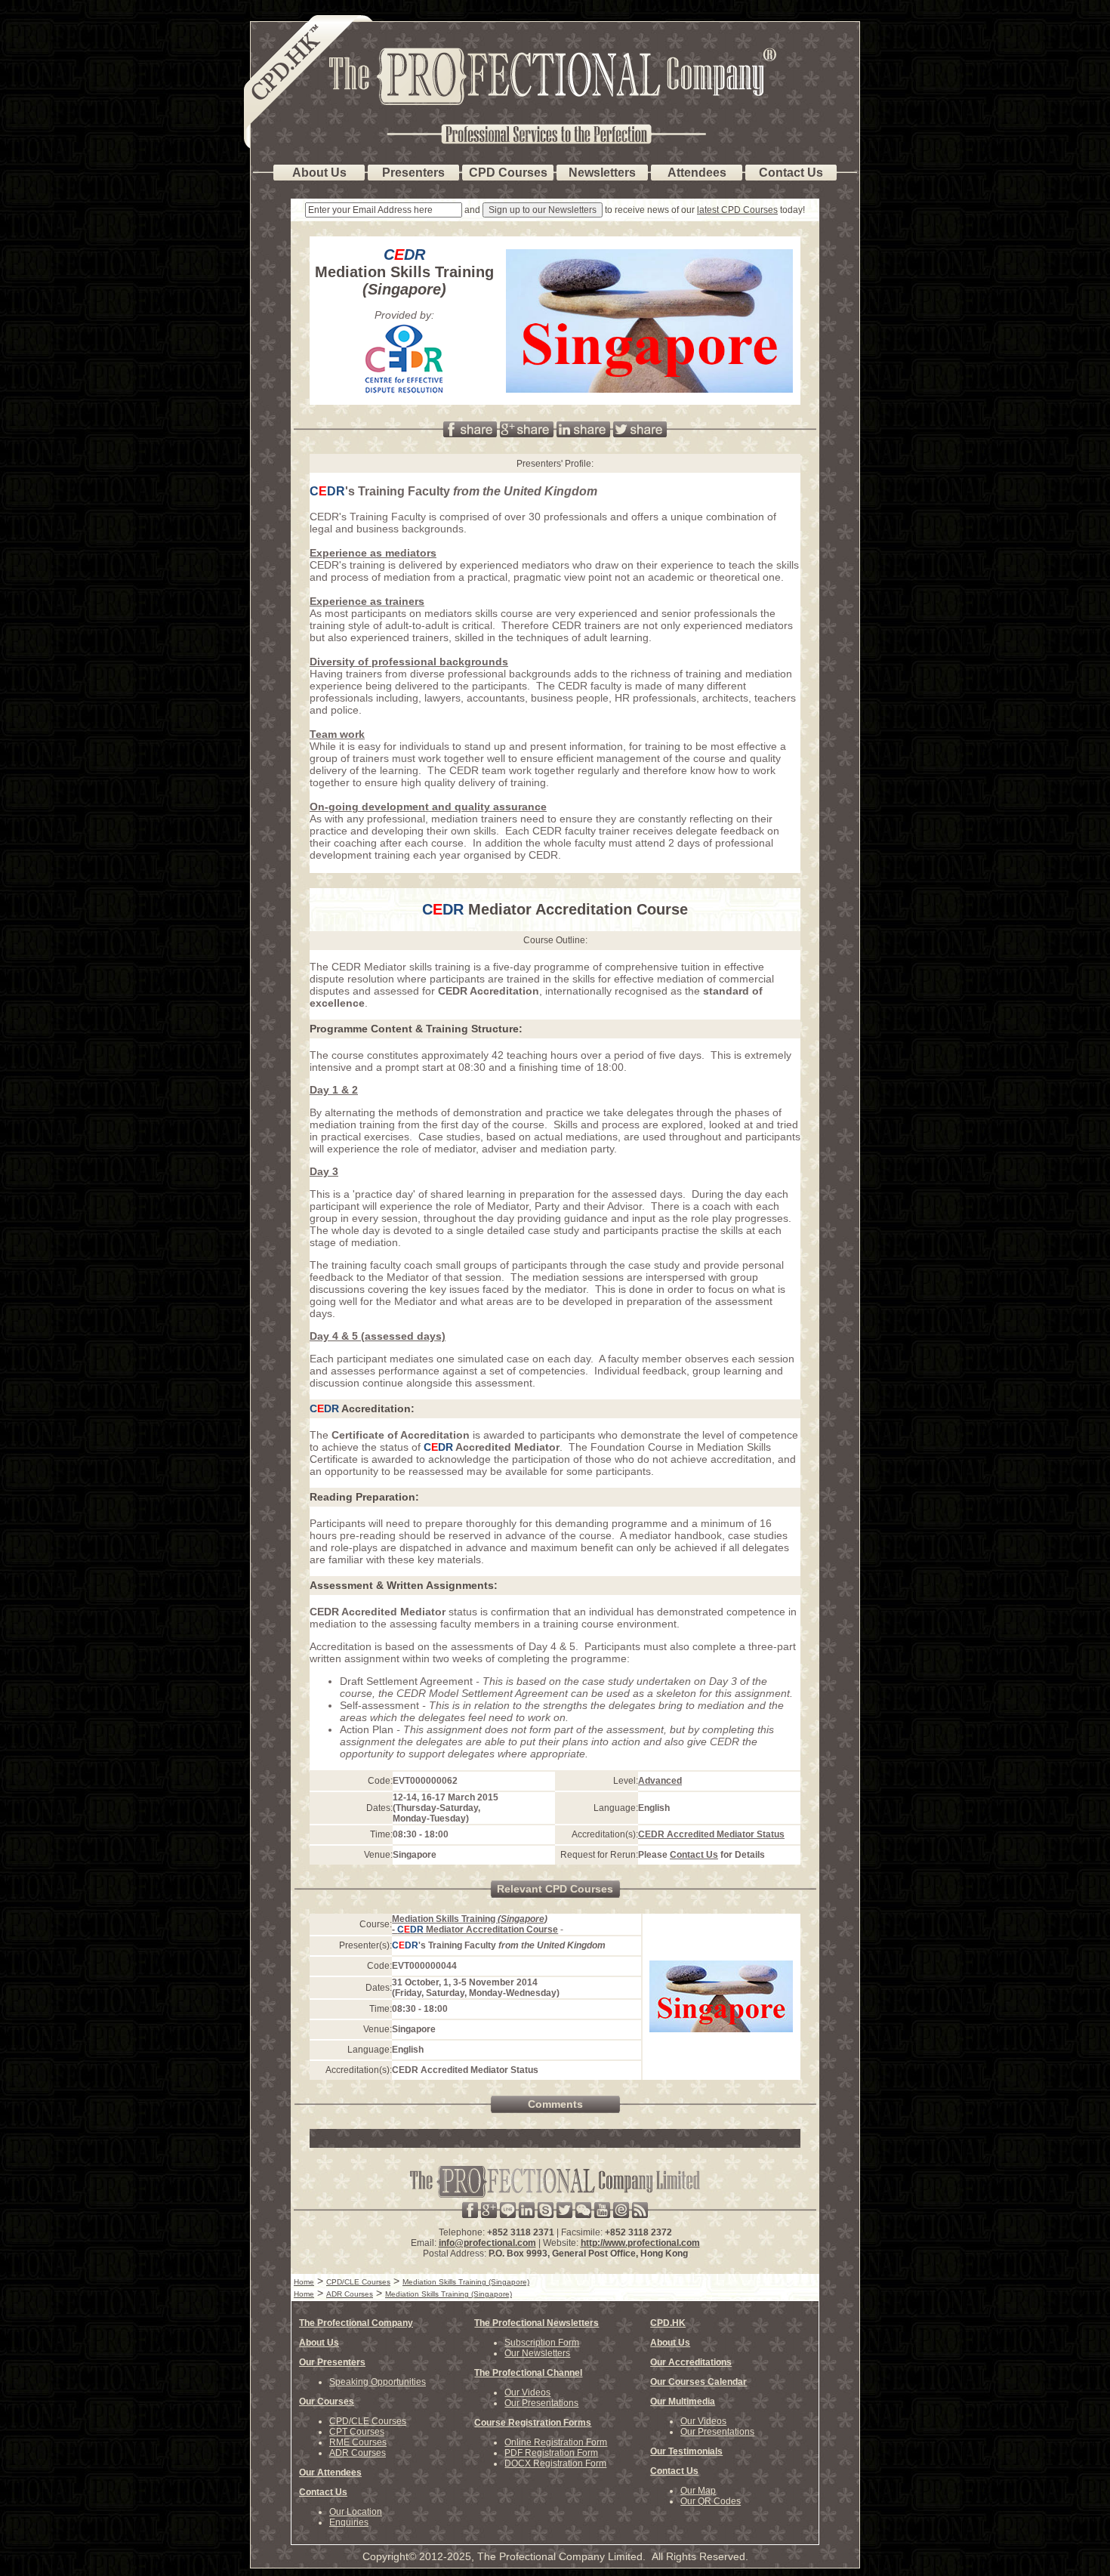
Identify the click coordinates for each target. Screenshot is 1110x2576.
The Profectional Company (356, 2323)
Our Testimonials (686, 2451)
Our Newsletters (537, 2353)
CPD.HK (668, 2323)
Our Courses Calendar (698, 2382)
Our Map (698, 2491)
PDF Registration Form (551, 2453)
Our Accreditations (691, 2362)
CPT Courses (357, 2432)
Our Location (356, 2512)
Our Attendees (330, 2473)
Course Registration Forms (533, 2423)
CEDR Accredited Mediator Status (711, 1834)
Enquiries (349, 2522)
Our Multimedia (683, 2402)
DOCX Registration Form (555, 2463)
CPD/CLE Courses (368, 2421)
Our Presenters (332, 2362)
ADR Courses (358, 2453)
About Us (319, 2343)
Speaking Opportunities (378, 2382)
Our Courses (327, 2402)
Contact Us (694, 1855)
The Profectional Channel (528, 2373)
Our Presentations (541, 2403)
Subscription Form (542, 2343)
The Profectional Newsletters (536, 2323)
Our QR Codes (711, 2501)
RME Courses (358, 2442)
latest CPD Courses (737, 210)
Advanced (660, 1781)
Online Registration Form (556, 2442)
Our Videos (527, 2392)
